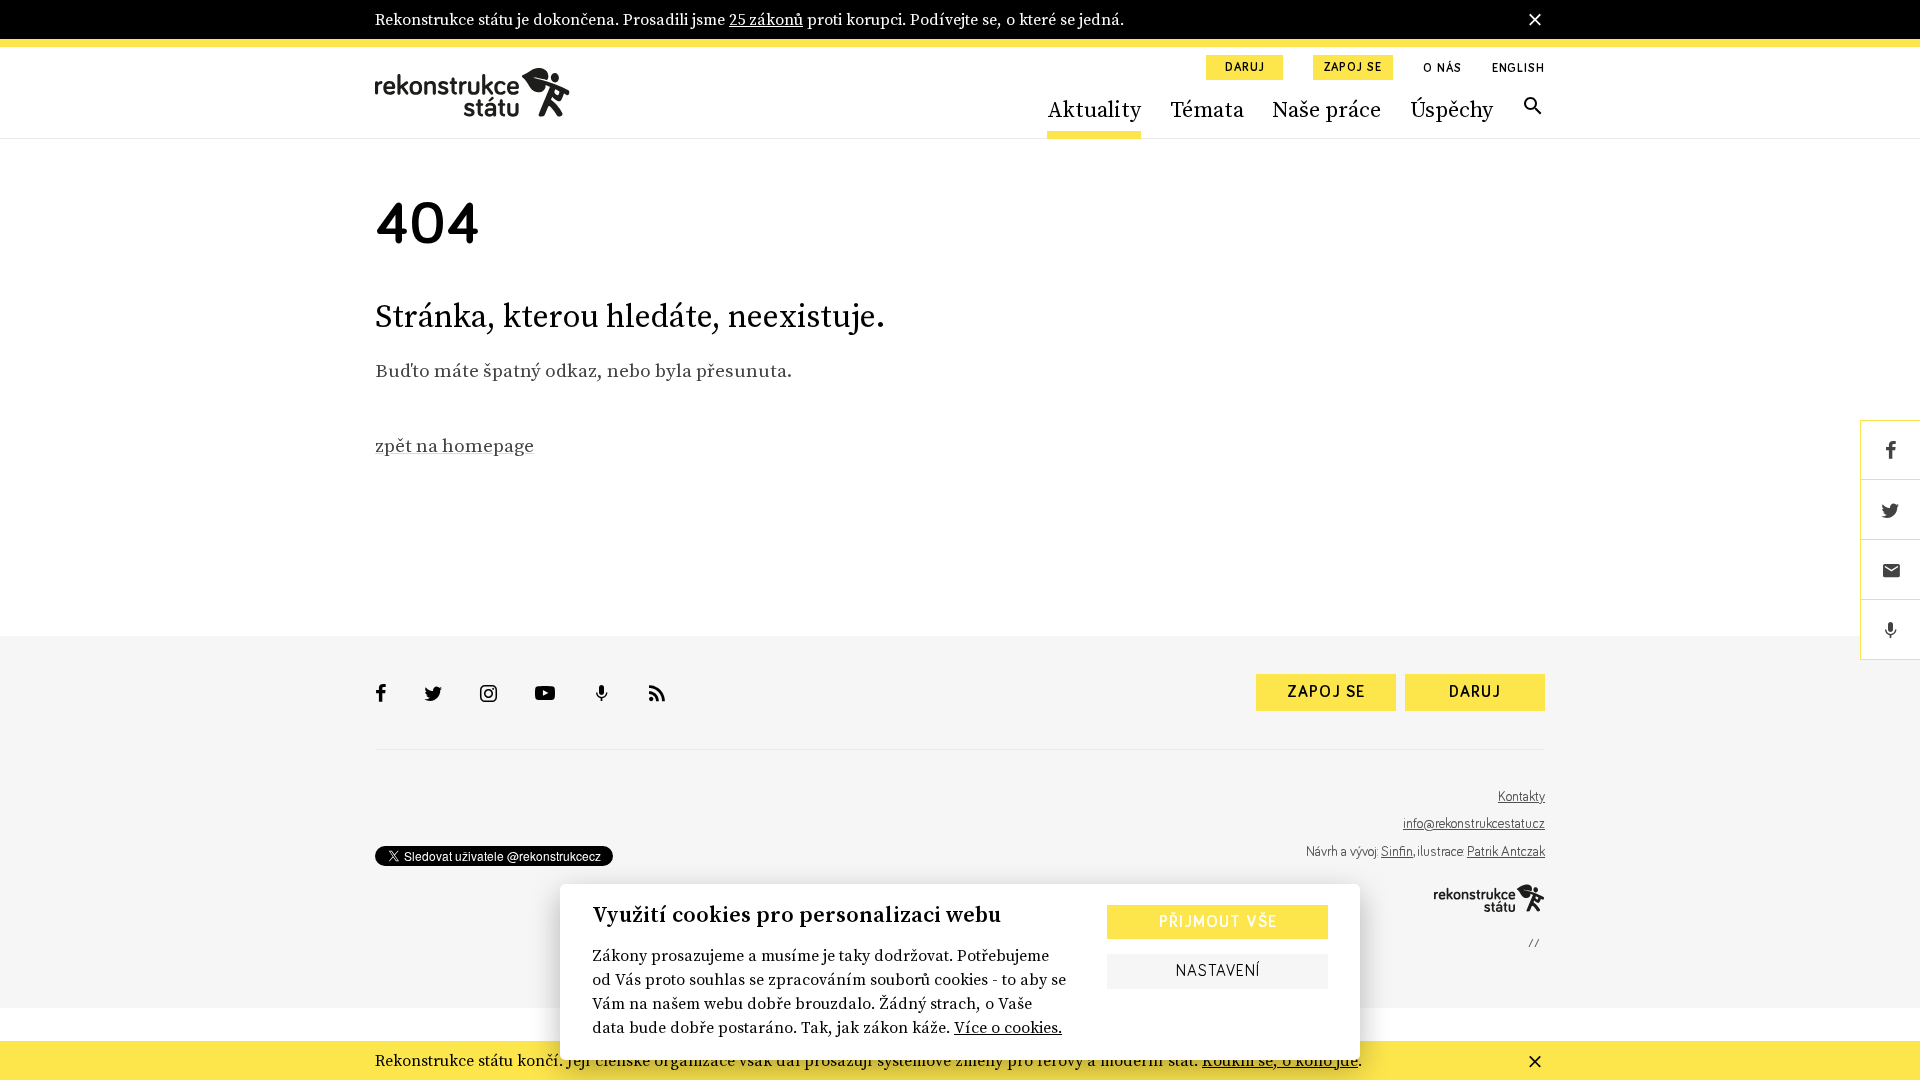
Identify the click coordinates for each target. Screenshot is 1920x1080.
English (1518, 69)
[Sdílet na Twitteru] (1890, 510)
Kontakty (1521, 797)
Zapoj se (1353, 68)
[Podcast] (1890, 630)
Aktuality (1094, 109)
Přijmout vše (1218, 922)
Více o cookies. (1008, 1027)
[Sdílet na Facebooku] (1890, 450)
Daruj (1245, 68)
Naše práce (1326, 109)
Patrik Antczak (1506, 852)
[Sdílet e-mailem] (1890, 570)
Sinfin (1397, 852)
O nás (1442, 69)
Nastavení (1218, 971)
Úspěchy (1451, 109)
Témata (1207, 109)
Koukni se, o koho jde (1280, 1060)
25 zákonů (766, 19)
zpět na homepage (454, 445)
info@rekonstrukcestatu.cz (1474, 824)
